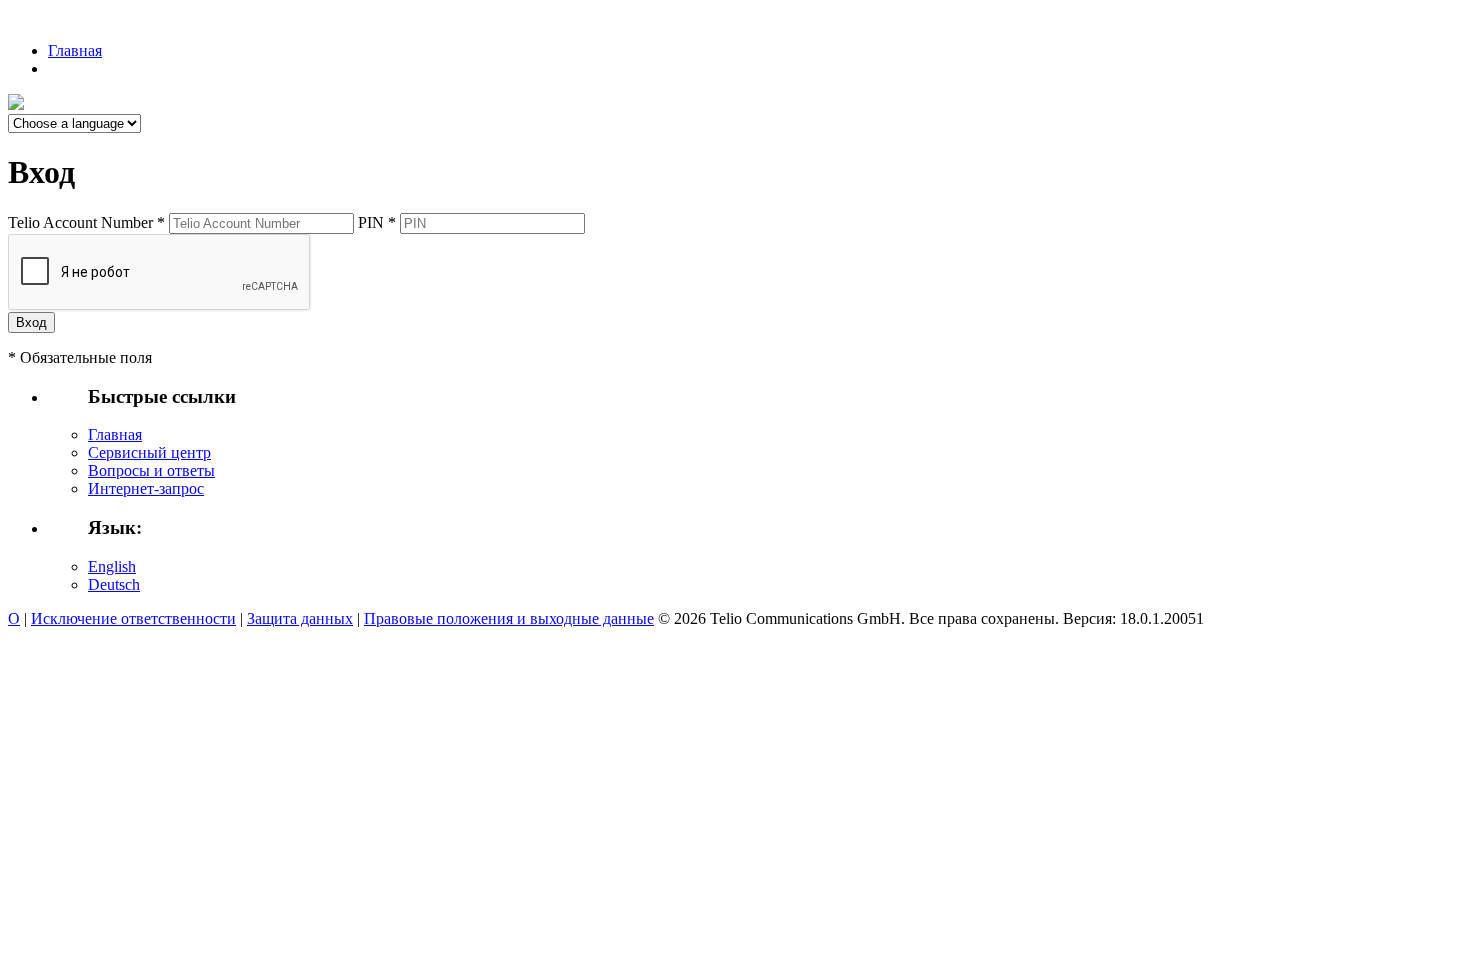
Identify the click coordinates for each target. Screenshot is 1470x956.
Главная (75, 50)
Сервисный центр (149, 452)
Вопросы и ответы (151, 470)
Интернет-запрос (146, 488)
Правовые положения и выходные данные (509, 618)
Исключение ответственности (133, 618)
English (112, 566)
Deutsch (114, 584)
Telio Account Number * (86, 222)
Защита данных (300, 618)
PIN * (377, 222)
